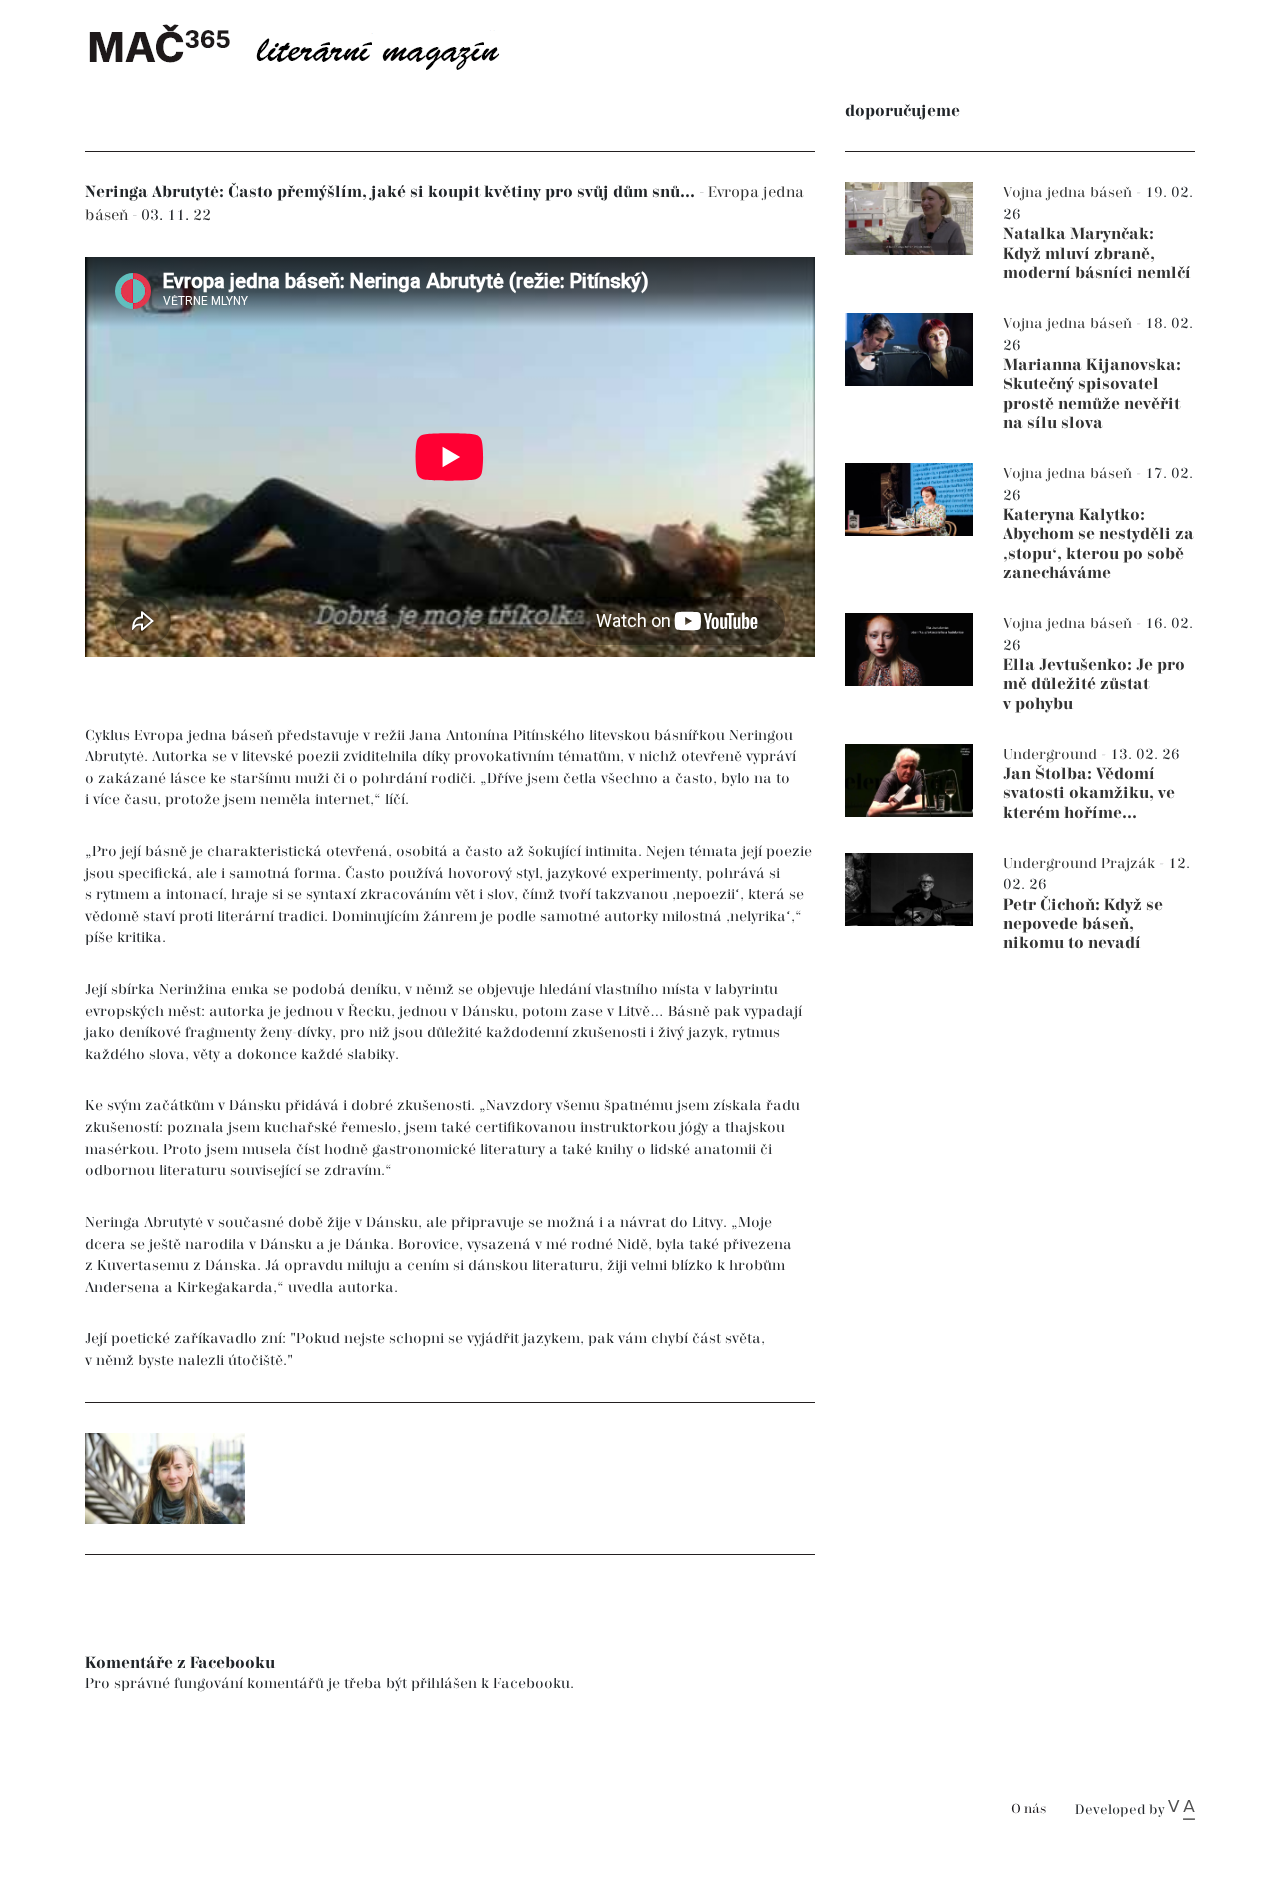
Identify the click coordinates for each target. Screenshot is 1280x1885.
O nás (1028, 1809)
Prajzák (1130, 863)
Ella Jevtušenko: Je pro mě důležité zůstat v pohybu (1094, 684)
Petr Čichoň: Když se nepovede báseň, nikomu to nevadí (1083, 924)
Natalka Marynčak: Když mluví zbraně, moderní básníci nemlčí (1097, 253)
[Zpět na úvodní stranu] (310, 45)
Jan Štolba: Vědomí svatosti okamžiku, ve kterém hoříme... (1089, 793)
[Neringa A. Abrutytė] (165, 1478)
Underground (1052, 754)
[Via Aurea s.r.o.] (1181, 1810)
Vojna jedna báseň (1069, 192)
